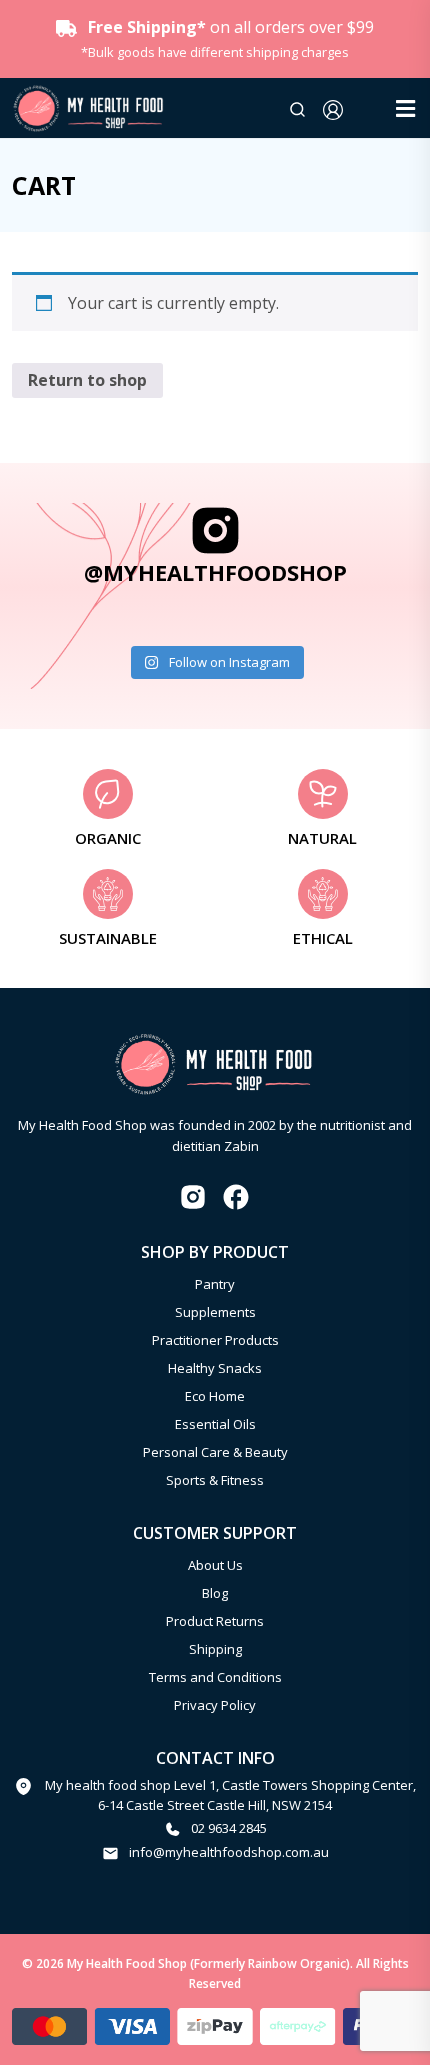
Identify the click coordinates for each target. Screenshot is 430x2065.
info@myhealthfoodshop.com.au (229, 1852)
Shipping (215, 1649)
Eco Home (215, 1396)
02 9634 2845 (229, 1828)
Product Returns (215, 1621)
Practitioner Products (215, 1340)
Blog (215, 1593)
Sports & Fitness (215, 1480)
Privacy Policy (215, 1705)
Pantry (215, 1284)
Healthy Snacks (215, 1368)
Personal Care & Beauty (215, 1452)
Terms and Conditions (215, 1677)
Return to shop (87, 380)
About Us (215, 1565)
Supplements (215, 1312)
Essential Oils (215, 1424)
